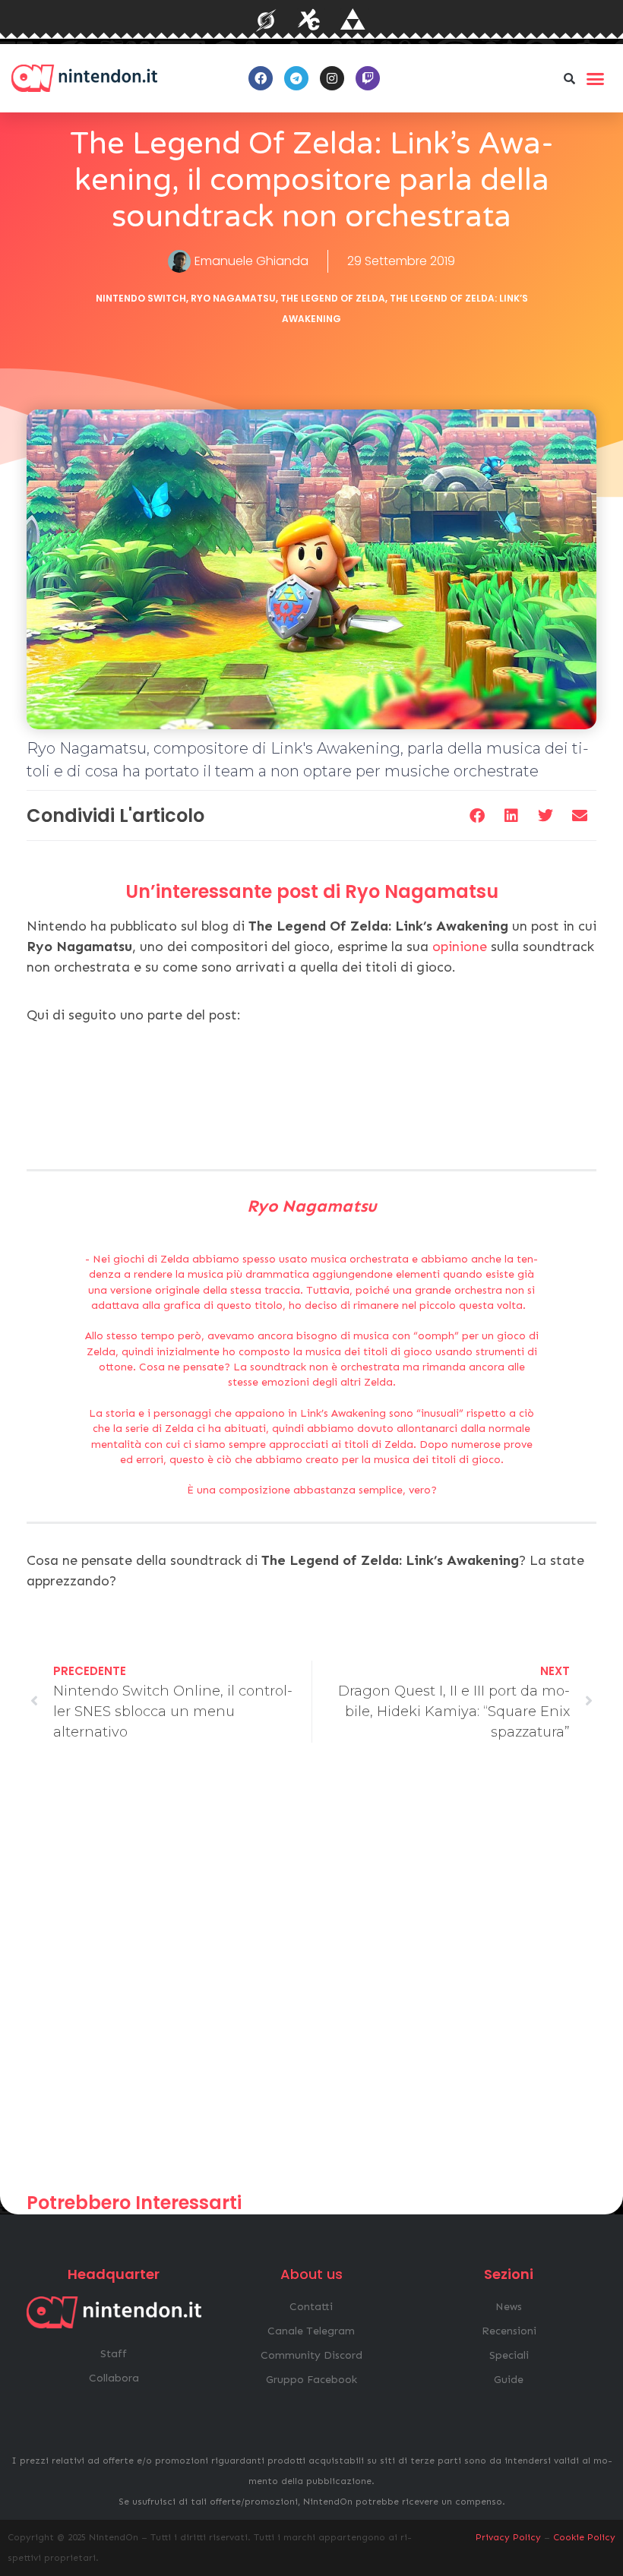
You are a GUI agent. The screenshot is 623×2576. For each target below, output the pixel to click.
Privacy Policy (508, 2537)
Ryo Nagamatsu (233, 298)
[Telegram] (296, 78)
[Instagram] (332, 78)
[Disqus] (311, 1974)
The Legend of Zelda (333, 298)
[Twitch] (368, 78)
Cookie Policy (584, 2537)
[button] (569, 78)
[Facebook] (261, 78)
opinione (460, 947)
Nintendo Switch (141, 298)
